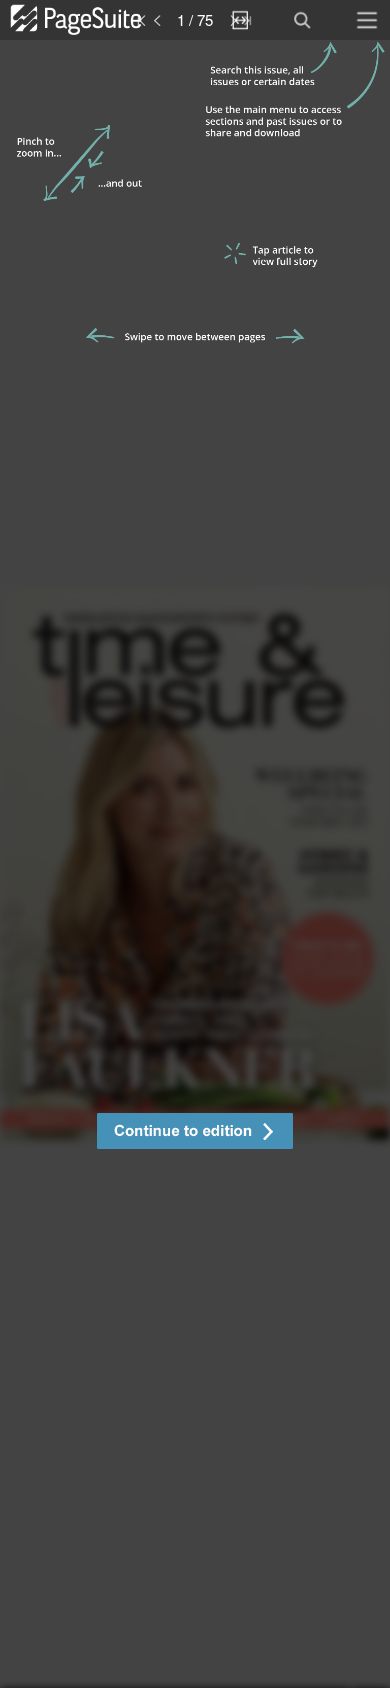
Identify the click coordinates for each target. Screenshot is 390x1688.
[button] (195, 1133)
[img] (195, 864)
